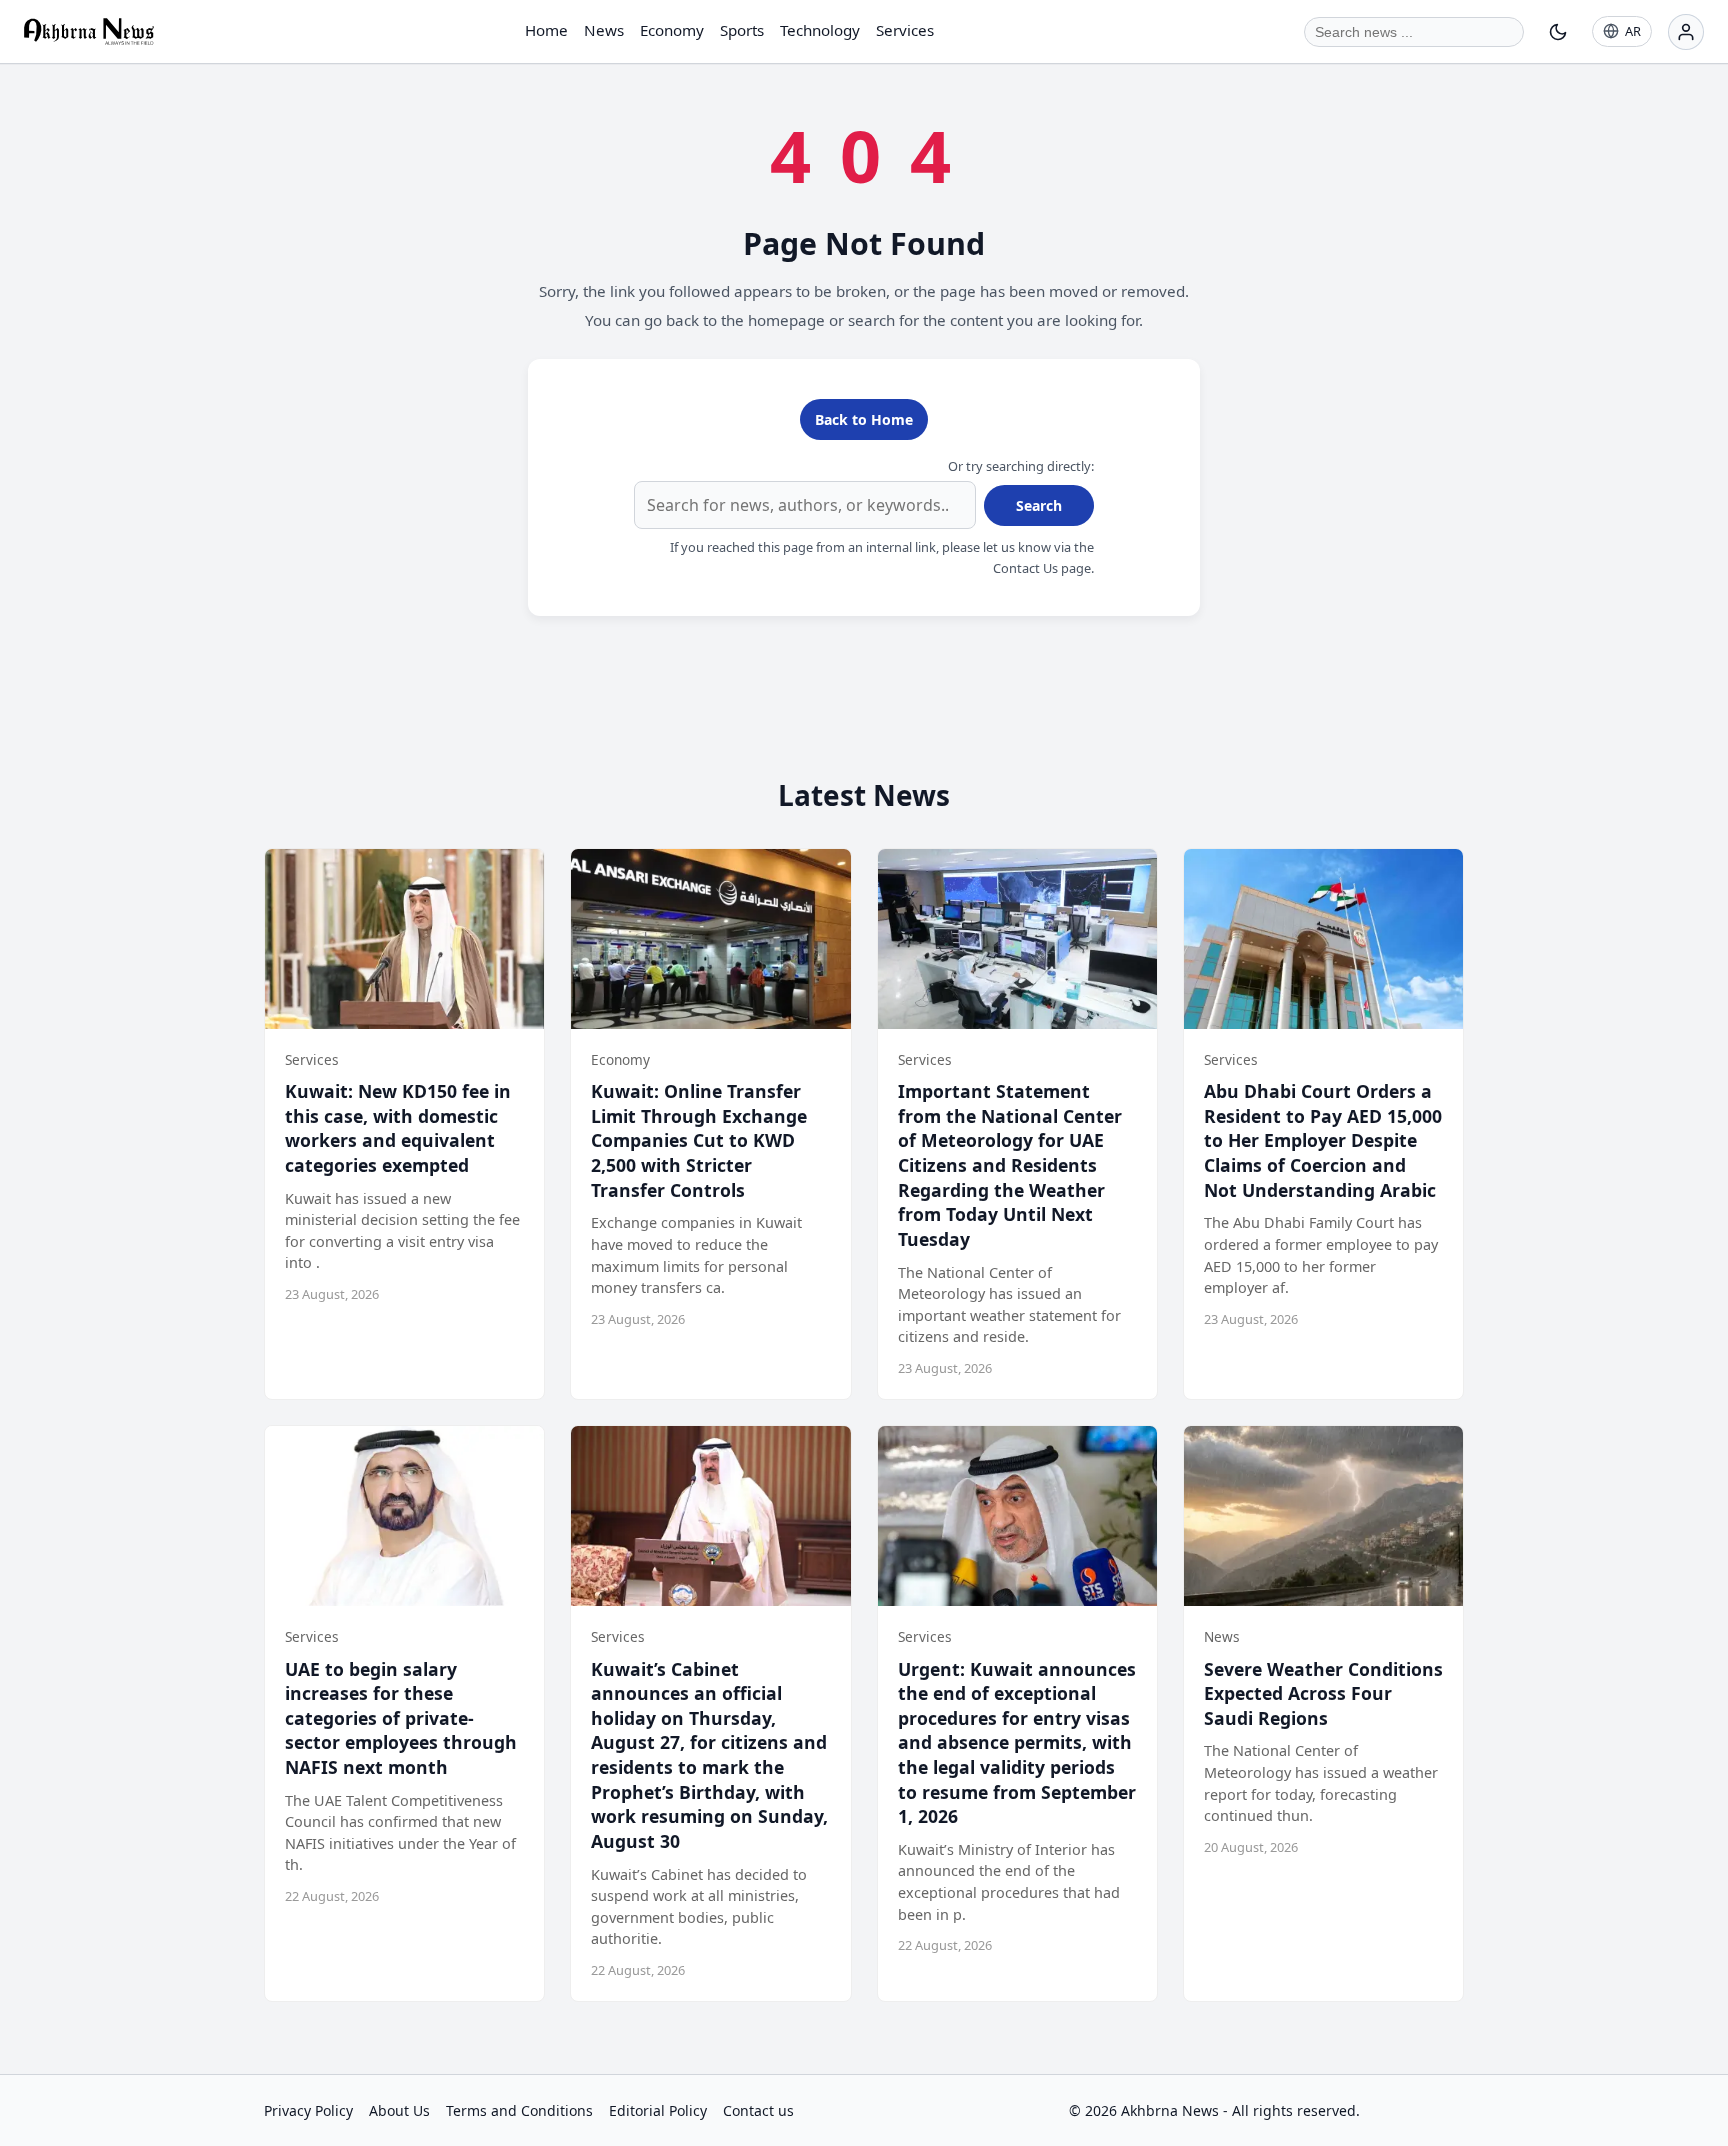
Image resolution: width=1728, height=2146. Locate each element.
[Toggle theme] (1558, 32)
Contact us (758, 2110)
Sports (742, 30)
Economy (672, 30)
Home (546, 30)
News (604, 30)
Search (1039, 505)
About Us (399, 2110)
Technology (820, 30)
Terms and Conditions (519, 2110)
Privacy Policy (308, 2110)
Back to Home (864, 419)
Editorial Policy (658, 2110)
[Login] (1686, 32)
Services (905, 30)
